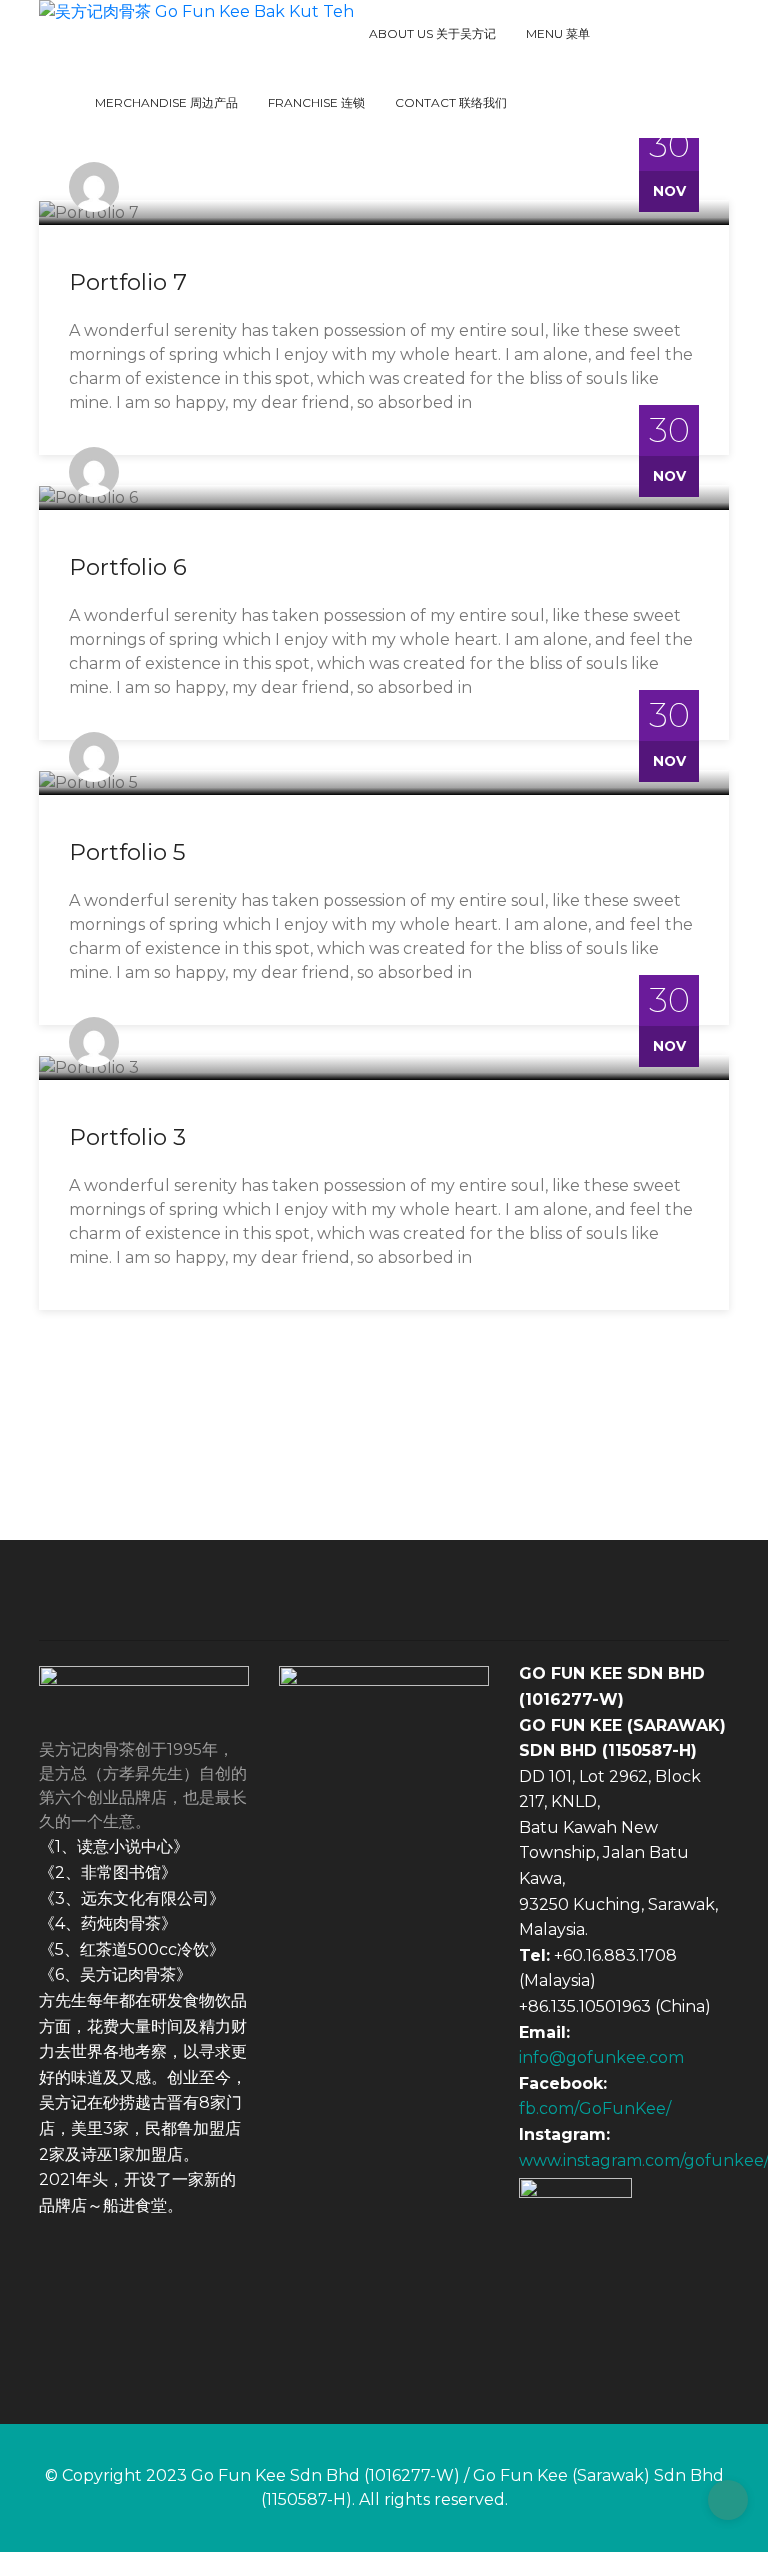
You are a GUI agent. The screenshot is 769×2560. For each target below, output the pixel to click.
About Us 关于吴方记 (432, 33)
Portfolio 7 (128, 282)
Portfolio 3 (127, 1137)
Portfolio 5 (127, 852)
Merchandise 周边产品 (166, 102)
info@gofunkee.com (601, 2057)
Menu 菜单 (558, 33)
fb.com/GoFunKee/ (595, 2108)
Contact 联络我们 (451, 102)
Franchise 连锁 (316, 102)
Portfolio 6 (128, 567)
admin (155, 186)
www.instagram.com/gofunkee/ (644, 2160)
